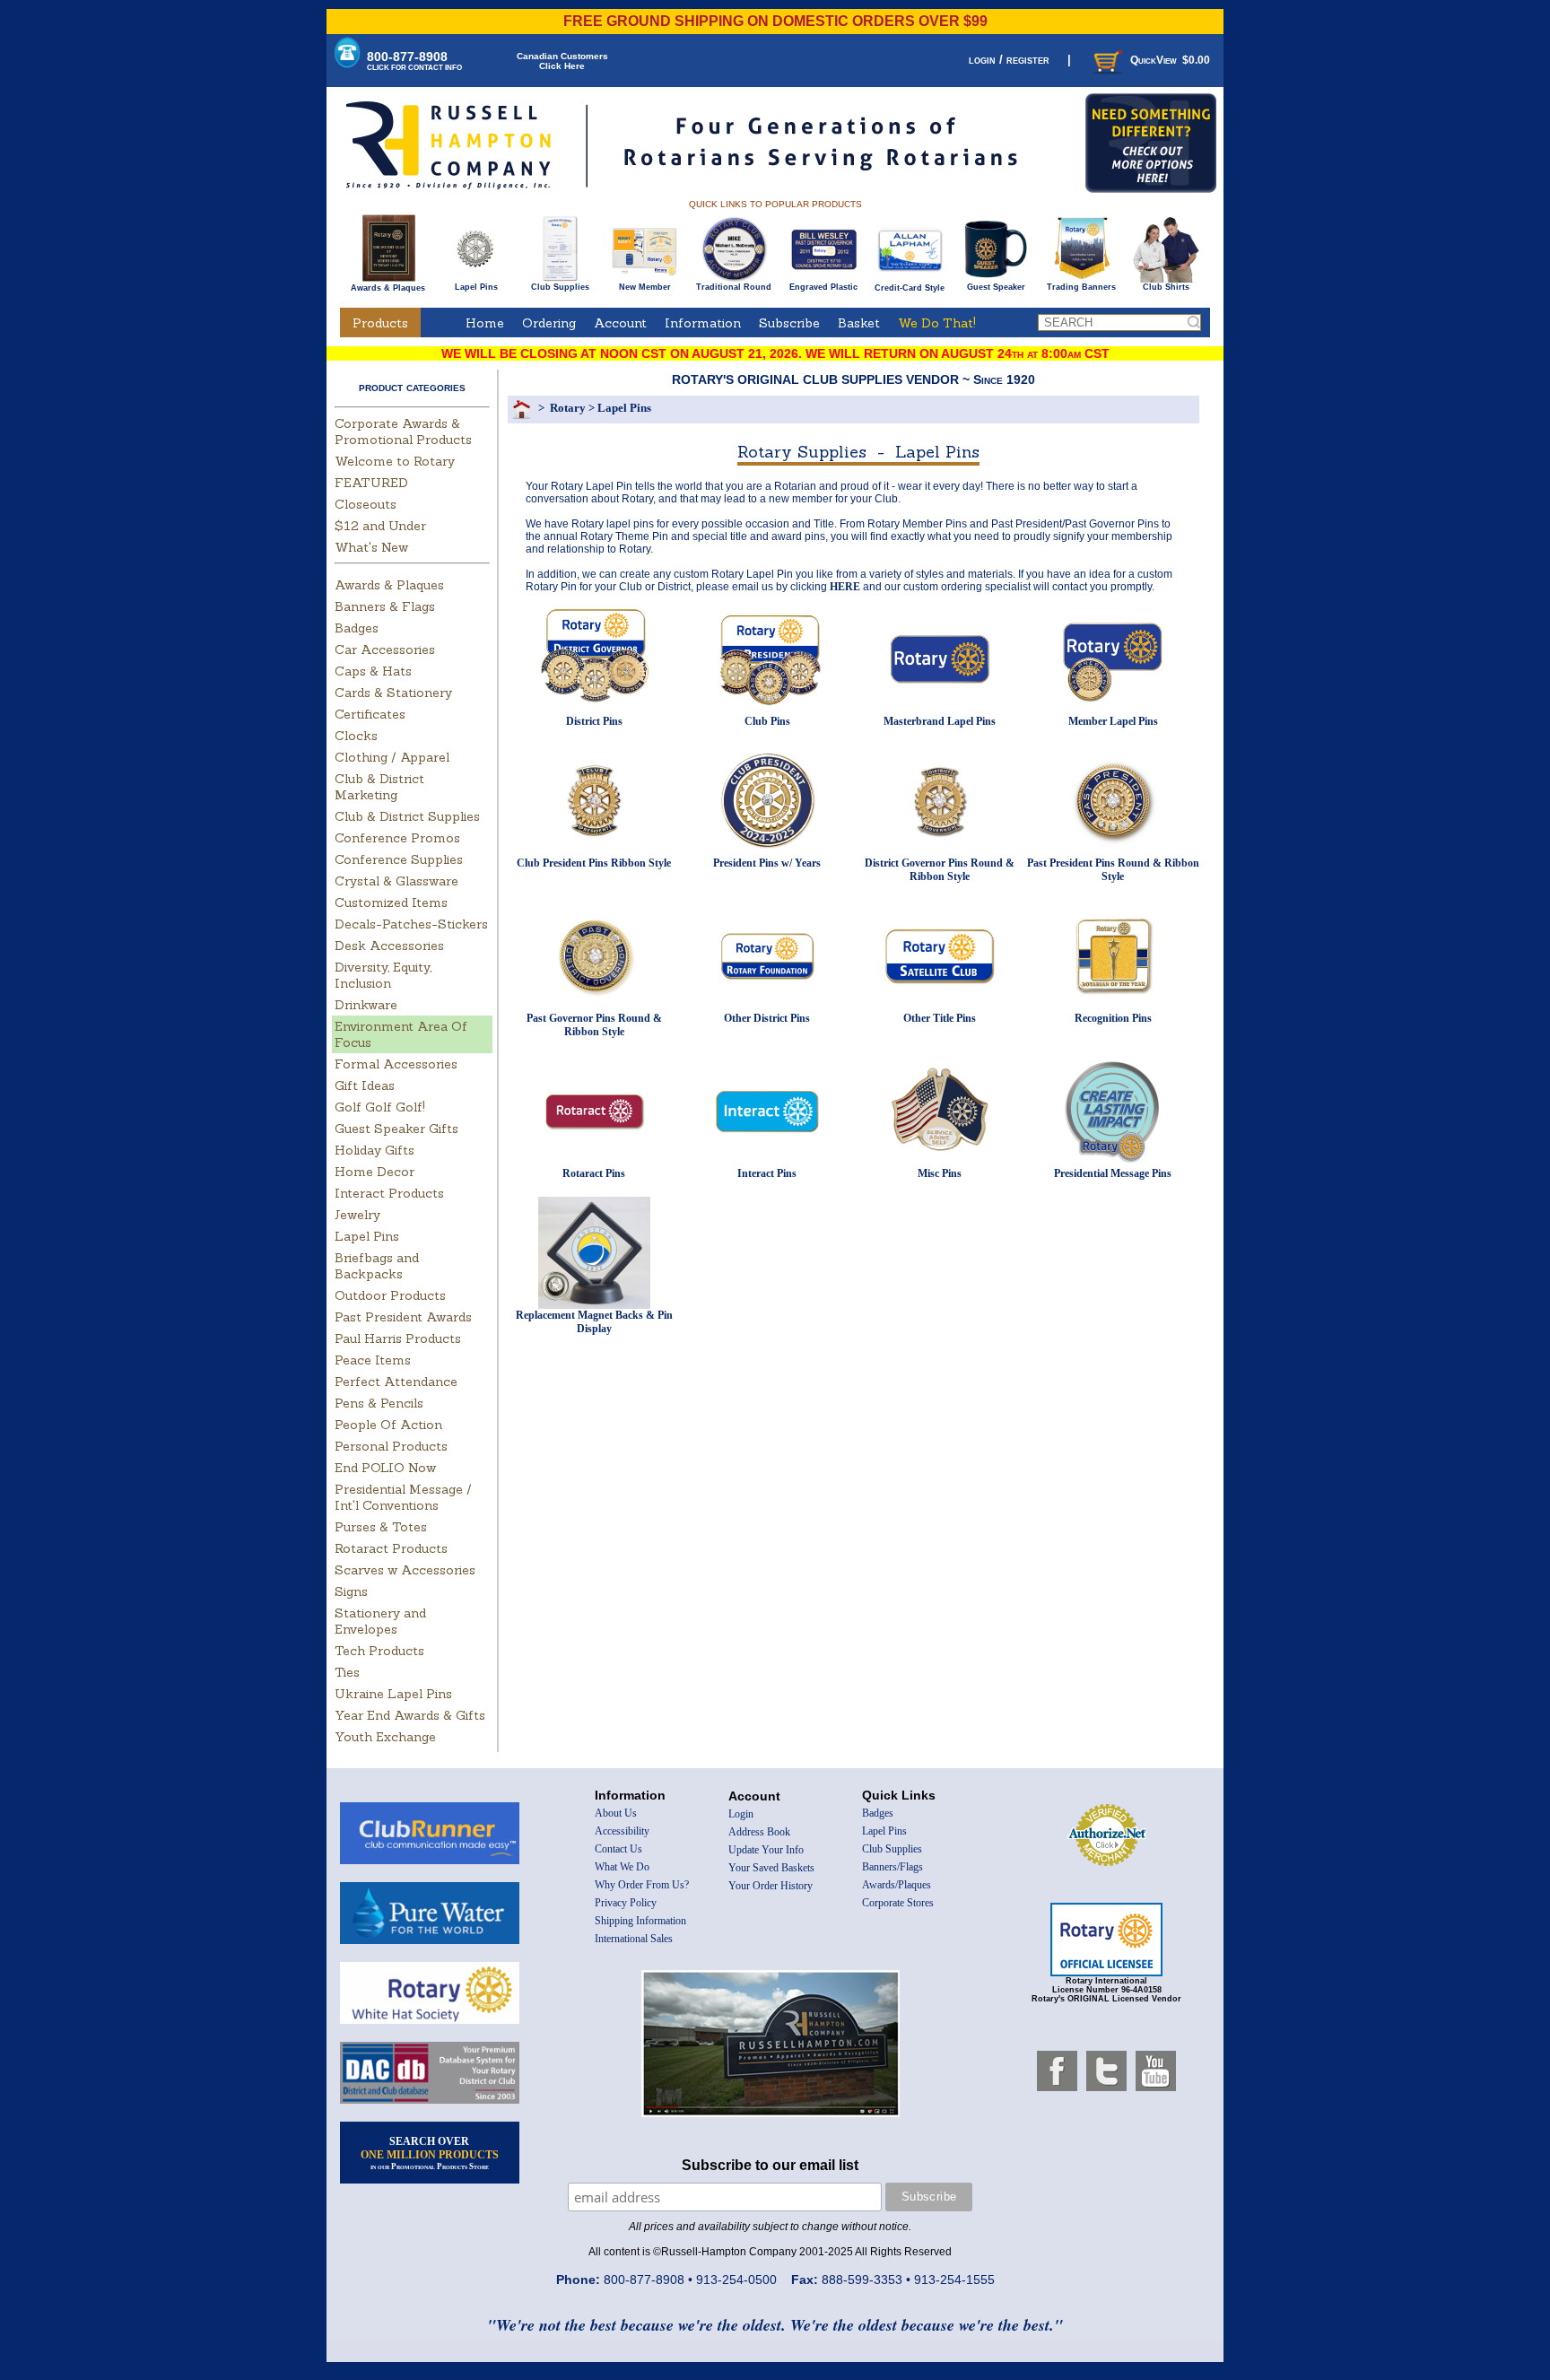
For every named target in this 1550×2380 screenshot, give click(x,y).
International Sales (634, 1939)
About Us (616, 1813)
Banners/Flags (893, 1867)
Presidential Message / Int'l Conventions (403, 1497)
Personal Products (391, 1446)
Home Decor (374, 1172)
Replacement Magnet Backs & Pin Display (594, 1322)
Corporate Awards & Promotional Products (403, 432)
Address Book (759, 1832)
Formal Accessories (396, 1064)
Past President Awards (403, 1317)
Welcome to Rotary (395, 461)
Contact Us (618, 1849)
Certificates (370, 714)
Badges (357, 628)
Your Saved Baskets (771, 1868)
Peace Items (373, 1360)
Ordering (549, 323)
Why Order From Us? (642, 1885)
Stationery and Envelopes (380, 1621)
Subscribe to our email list (770, 2165)
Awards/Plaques (897, 1885)
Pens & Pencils (379, 1403)
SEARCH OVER (430, 2153)
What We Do (622, 1867)
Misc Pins (940, 1173)
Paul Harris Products (398, 1338)
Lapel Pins (476, 287)
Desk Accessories (389, 946)
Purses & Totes (381, 1527)
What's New (371, 547)
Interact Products (389, 1193)
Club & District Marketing (379, 787)
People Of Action (388, 1425)
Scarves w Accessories (405, 1570)
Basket (859, 323)
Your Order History (771, 1886)
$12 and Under (380, 526)
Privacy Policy (626, 1903)
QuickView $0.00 (1170, 60)
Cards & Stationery (393, 693)
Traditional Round (734, 287)
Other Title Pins (940, 1018)
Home (485, 323)
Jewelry (357, 1215)
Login (741, 1814)
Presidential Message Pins (1113, 1173)
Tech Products (379, 1651)
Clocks (356, 736)
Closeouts (366, 504)
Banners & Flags (385, 606)
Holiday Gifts (374, 1150)
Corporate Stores (898, 1903)
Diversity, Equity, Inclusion (383, 975)
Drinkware (366, 1005)
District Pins (594, 721)
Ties (347, 1672)
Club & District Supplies (407, 816)
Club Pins (767, 721)
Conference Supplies (399, 859)
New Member (645, 287)
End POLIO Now (385, 1468)
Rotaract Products (391, 1548)
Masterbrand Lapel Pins (940, 721)
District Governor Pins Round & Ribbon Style (940, 870)
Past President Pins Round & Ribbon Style (1113, 870)
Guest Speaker (996, 287)
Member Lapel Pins (1113, 721)
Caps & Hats (373, 671)
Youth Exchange (385, 1737)
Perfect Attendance (396, 1382)
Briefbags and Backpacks (377, 1266)
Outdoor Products (390, 1295)
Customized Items (391, 902)
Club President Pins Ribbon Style (594, 863)
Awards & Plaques (388, 288)
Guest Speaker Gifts (396, 1129)
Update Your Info (766, 1850)
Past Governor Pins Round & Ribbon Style (594, 1025)
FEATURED (371, 483)
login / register (1009, 60)
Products (380, 323)
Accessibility (622, 1831)
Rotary (568, 408)
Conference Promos (397, 838)
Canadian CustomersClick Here (562, 61)
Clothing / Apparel (392, 757)
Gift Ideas (365, 1085)
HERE (845, 587)
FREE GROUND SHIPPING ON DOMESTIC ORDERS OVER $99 (775, 21)
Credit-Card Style (910, 288)
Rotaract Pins (594, 1173)
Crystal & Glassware (396, 881)
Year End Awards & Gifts (410, 1715)
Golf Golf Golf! (380, 1107)
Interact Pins (767, 1173)
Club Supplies (560, 287)
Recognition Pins (1113, 1018)
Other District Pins (767, 1018)
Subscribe (789, 323)
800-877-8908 (414, 61)
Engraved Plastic (823, 287)
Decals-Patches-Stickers (411, 924)
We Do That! (937, 323)
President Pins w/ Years (767, 863)
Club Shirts (1166, 287)
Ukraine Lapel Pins (393, 1694)
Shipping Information (640, 1921)
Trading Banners (1081, 287)
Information (703, 323)
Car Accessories (385, 649)
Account (620, 323)
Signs (351, 1591)
